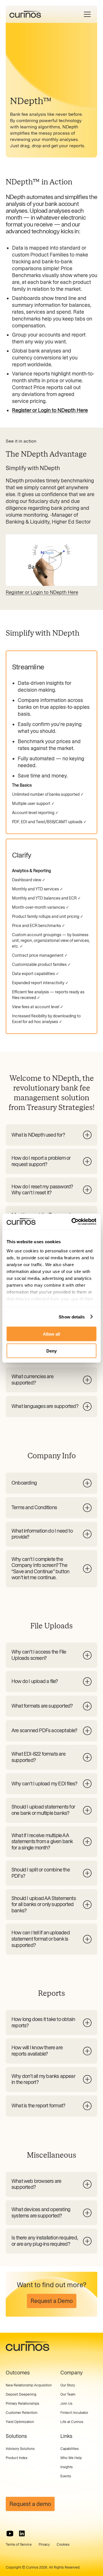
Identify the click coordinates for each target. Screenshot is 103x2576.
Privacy (44, 2545)
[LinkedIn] (22, 2534)
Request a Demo (52, 2301)
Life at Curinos (72, 2422)
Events (66, 2476)
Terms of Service (19, 2545)
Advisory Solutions (20, 2449)
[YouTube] (10, 2534)
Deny (51, 1351)
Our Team (68, 2394)
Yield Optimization (20, 2422)
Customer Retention (22, 2413)
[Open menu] (87, 14)
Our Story (68, 2385)
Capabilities (70, 2449)
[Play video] (51, 560)
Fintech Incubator (74, 2413)
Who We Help (71, 2458)
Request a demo (30, 2504)
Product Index (17, 2458)
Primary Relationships (22, 2404)
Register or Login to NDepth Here (42, 592)
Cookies (63, 2545)
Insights (67, 2467)
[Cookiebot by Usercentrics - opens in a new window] (73, 1222)
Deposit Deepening (21, 2394)
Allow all (51, 1334)
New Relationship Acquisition (29, 2385)
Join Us (66, 2404)
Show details (72, 1317)
